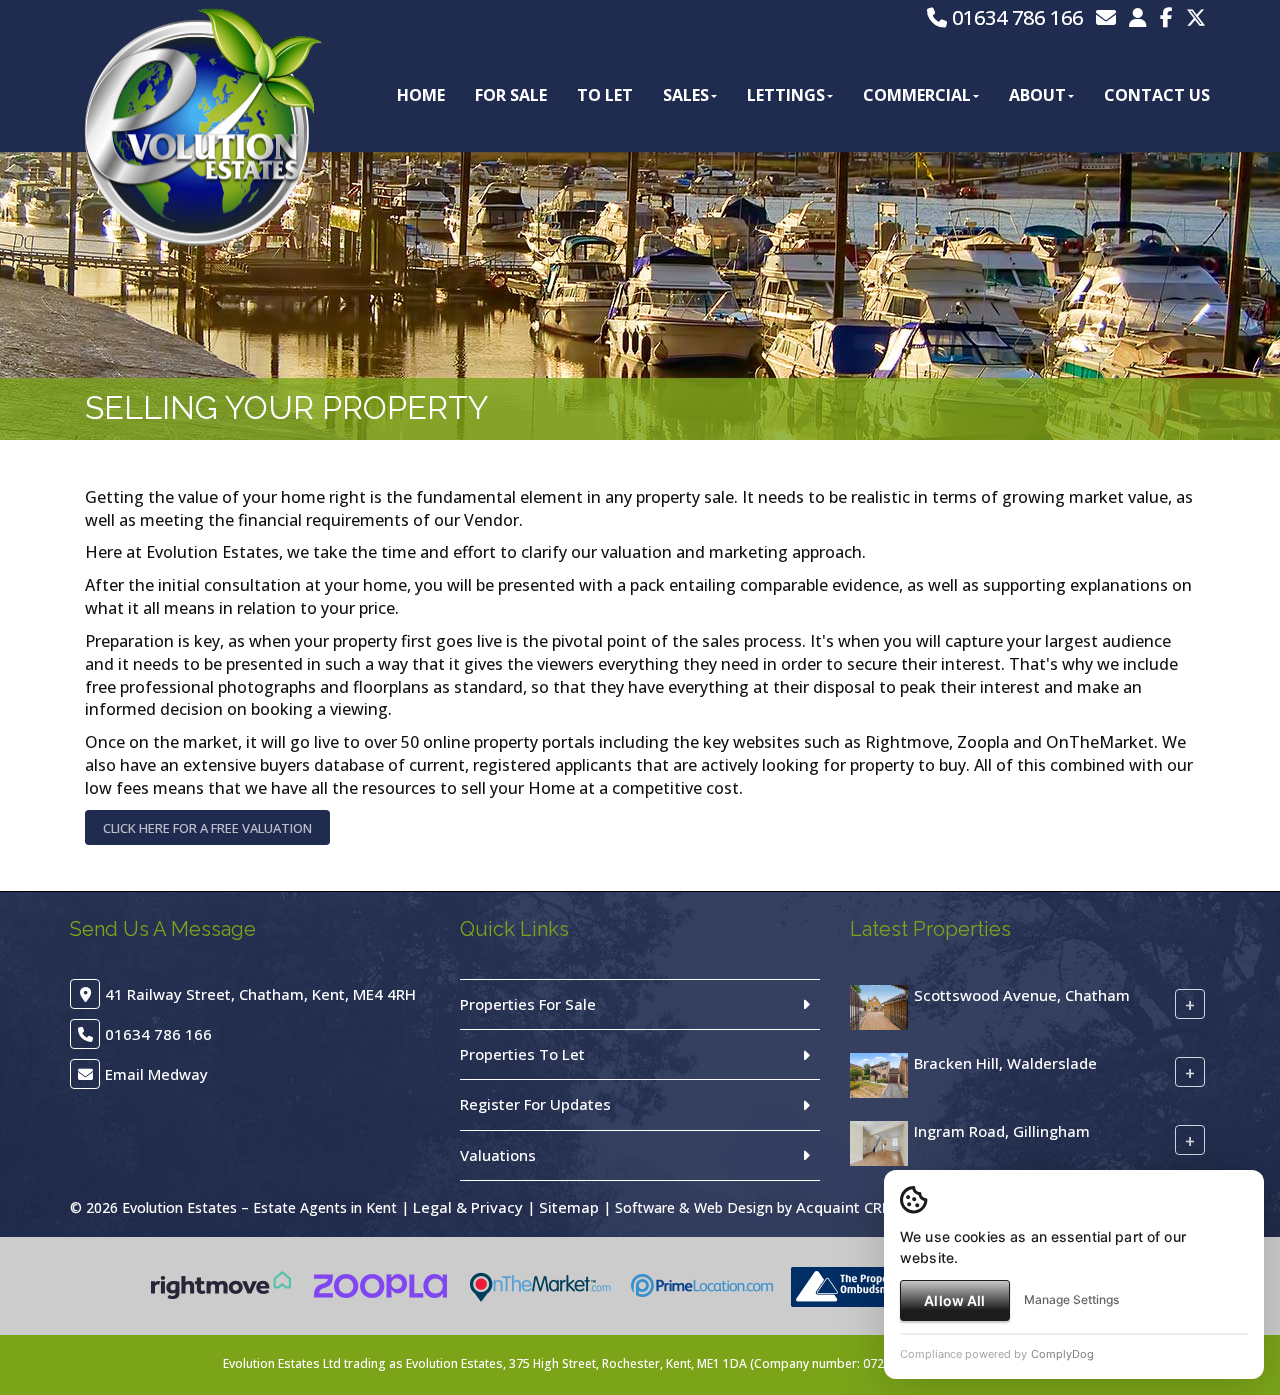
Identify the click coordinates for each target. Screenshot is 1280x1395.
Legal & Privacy (468, 1207)
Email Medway (156, 1074)
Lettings (786, 95)
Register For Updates (535, 1104)
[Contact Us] (1138, 17)
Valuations (498, 1155)
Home (421, 95)
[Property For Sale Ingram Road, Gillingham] (879, 1141)
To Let (605, 95)
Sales (686, 95)
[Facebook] (1166, 17)
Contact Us (1157, 95)
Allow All (954, 1300)
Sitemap (569, 1207)
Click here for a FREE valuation (207, 828)
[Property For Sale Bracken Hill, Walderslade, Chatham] (879, 1073)
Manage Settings (1071, 1299)
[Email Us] (1106, 17)
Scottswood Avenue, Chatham (1022, 994)
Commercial (917, 95)
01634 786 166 (1015, 17)
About (1037, 95)
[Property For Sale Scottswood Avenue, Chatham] (879, 1005)
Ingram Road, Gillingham (1002, 1130)
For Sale (511, 95)
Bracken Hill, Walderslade (1005, 1062)
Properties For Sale (528, 1004)
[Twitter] (1196, 17)
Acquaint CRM (845, 1207)
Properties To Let (522, 1054)
